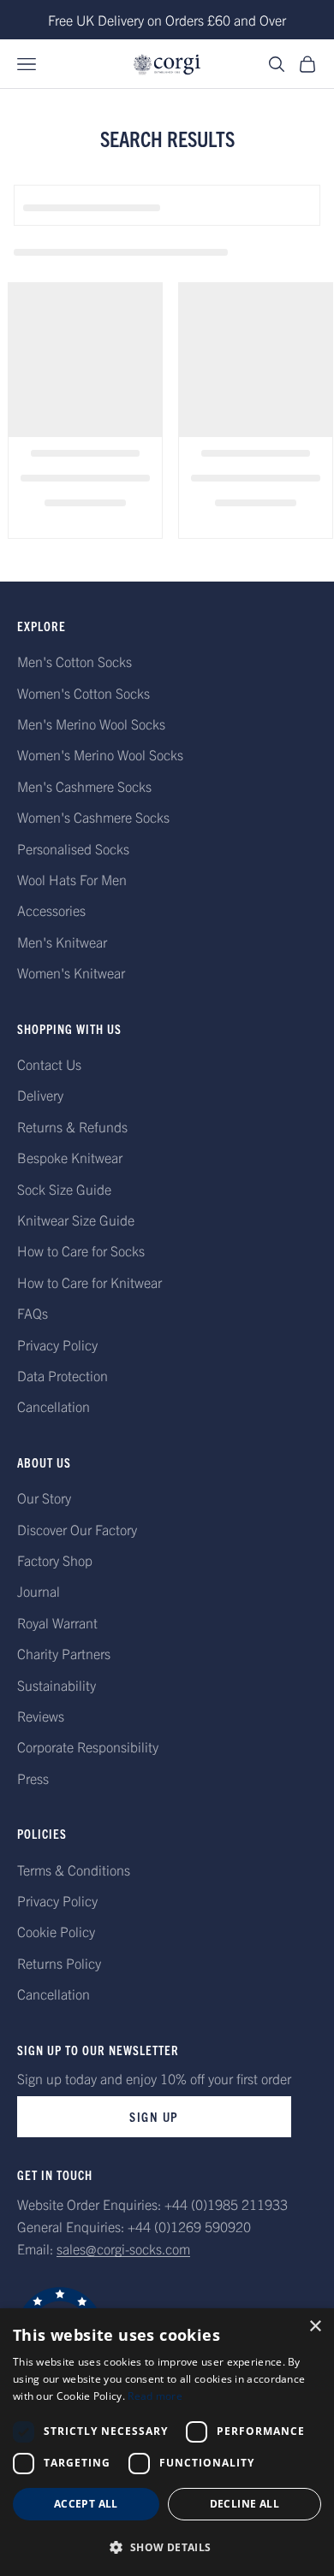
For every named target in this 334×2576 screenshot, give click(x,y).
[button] (167, 2547)
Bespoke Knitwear (70, 1157)
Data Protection (63, 1375)
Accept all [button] (86, 2504)
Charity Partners (64, 1653)
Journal (39, 1591)
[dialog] (167, 2442)
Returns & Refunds (72, 1126)
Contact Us (49, 1064)
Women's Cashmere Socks (93, 817)
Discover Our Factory (77, 1529)
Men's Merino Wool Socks (91, 724)
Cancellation (54, 1406)
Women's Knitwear (71, 972)
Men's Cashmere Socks (84, 786)
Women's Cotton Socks (83, 693)
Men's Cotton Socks (75, 661)
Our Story (44, 1498)
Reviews (41, 1716)
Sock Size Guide (64, 1189)
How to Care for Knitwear (89, 1282)
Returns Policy (59, 1963)
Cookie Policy (56, 1931)
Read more (155, 2396)
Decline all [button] (245, 2504)
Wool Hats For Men (72, 879)
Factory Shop (55, 1560)
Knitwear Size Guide (76, 1220)
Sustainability (57, 1685)
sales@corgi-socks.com (123, 2248)
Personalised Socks (73, 848)
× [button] (315, 2327)
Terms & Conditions (74, 1870)
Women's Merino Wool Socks (100, 754)
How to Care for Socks (81, 1250)
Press (33, 1778)
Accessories (51, 910)
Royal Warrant (57, 1622)
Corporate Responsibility (88, 1746)
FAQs (33, 1313)
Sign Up (154, 2116)
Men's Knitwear (62, 942)
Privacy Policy (57, 1344)
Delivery (40, 1095)
